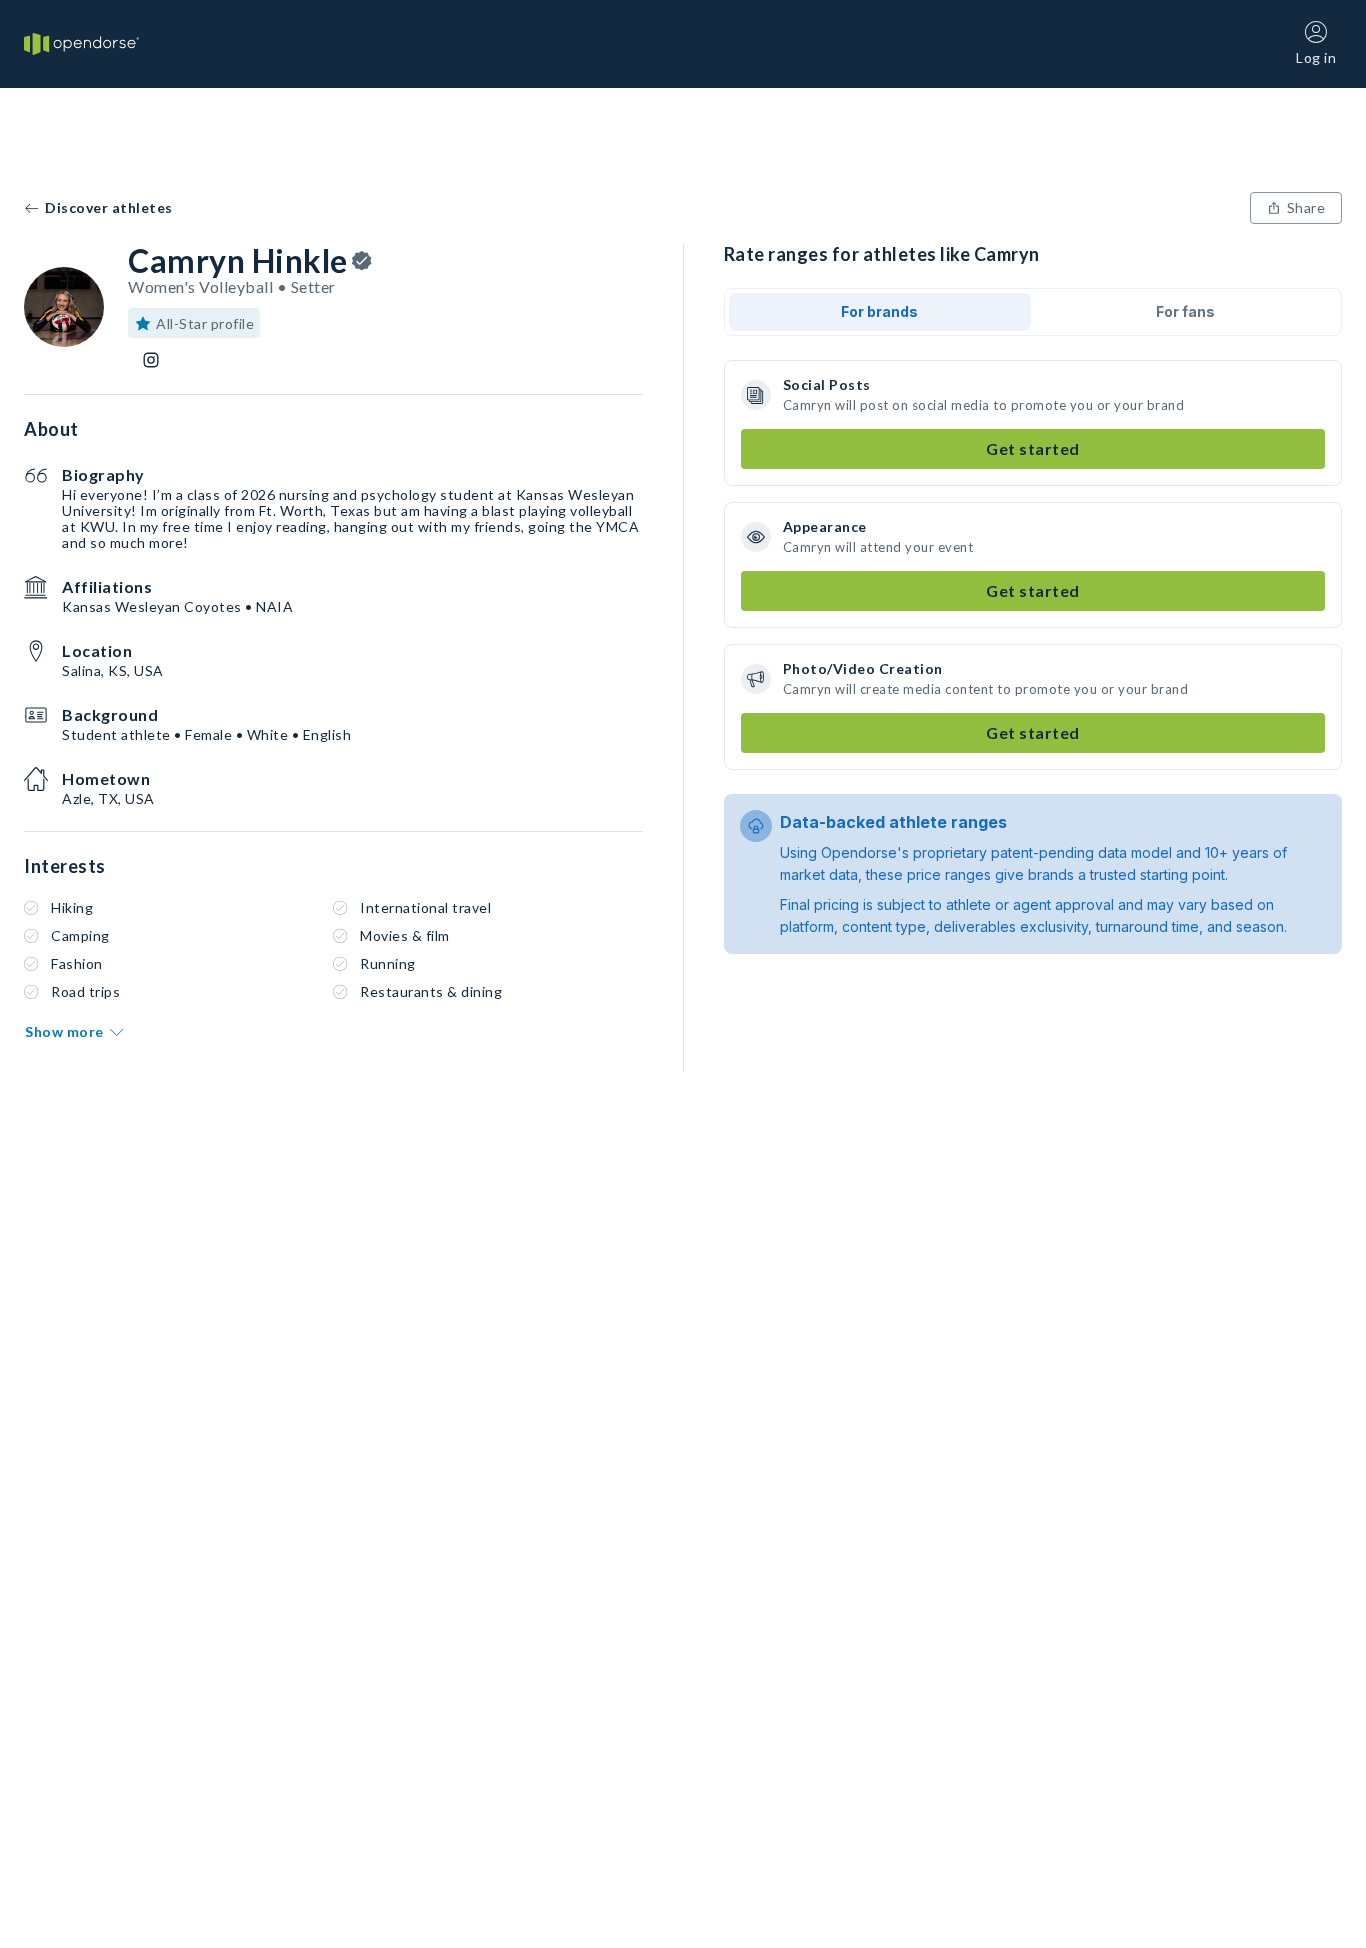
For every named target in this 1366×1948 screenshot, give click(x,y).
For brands (879, 311)
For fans (1185, 311)
